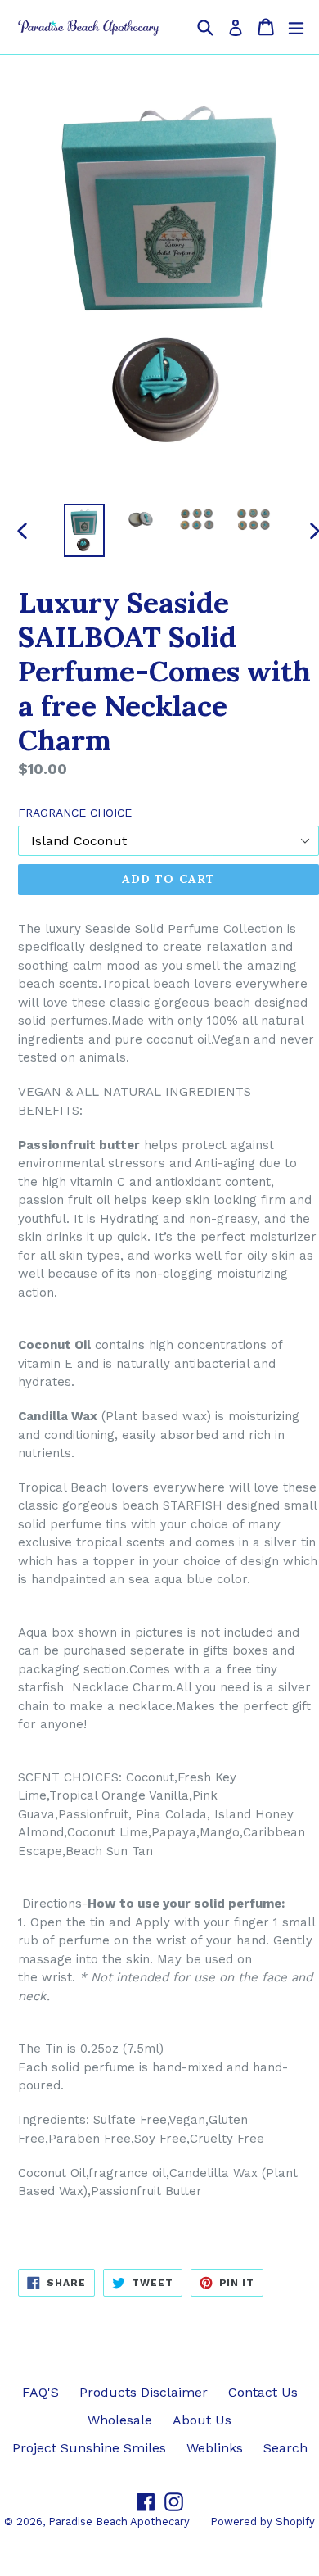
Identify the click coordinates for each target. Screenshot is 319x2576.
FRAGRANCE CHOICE (75, 813)
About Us (202, 2420)
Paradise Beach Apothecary (119, 2522)
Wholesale (120, 2420)
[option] (84, 530)
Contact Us (263, 2392)
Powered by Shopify (263, 2522)
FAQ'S (40, 2392)
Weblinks (215, 2448)
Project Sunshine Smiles (89, 2448)
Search (285, 2448)
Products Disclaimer (144, 2392)
